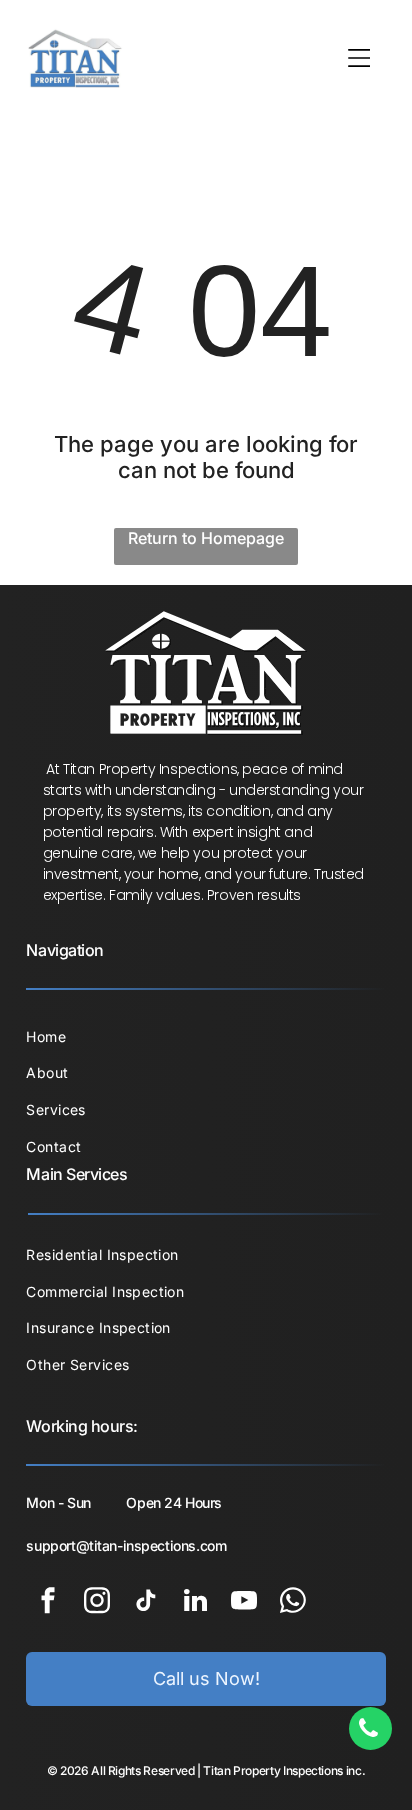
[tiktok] (146, 1603)
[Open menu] (359, 58)
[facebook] (48, 1603)
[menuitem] (205, 1036)
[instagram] (97, 1603)
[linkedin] (195, 1603)
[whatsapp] (293, 1603)
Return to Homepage (206, 538)
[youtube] (244, 1603)
